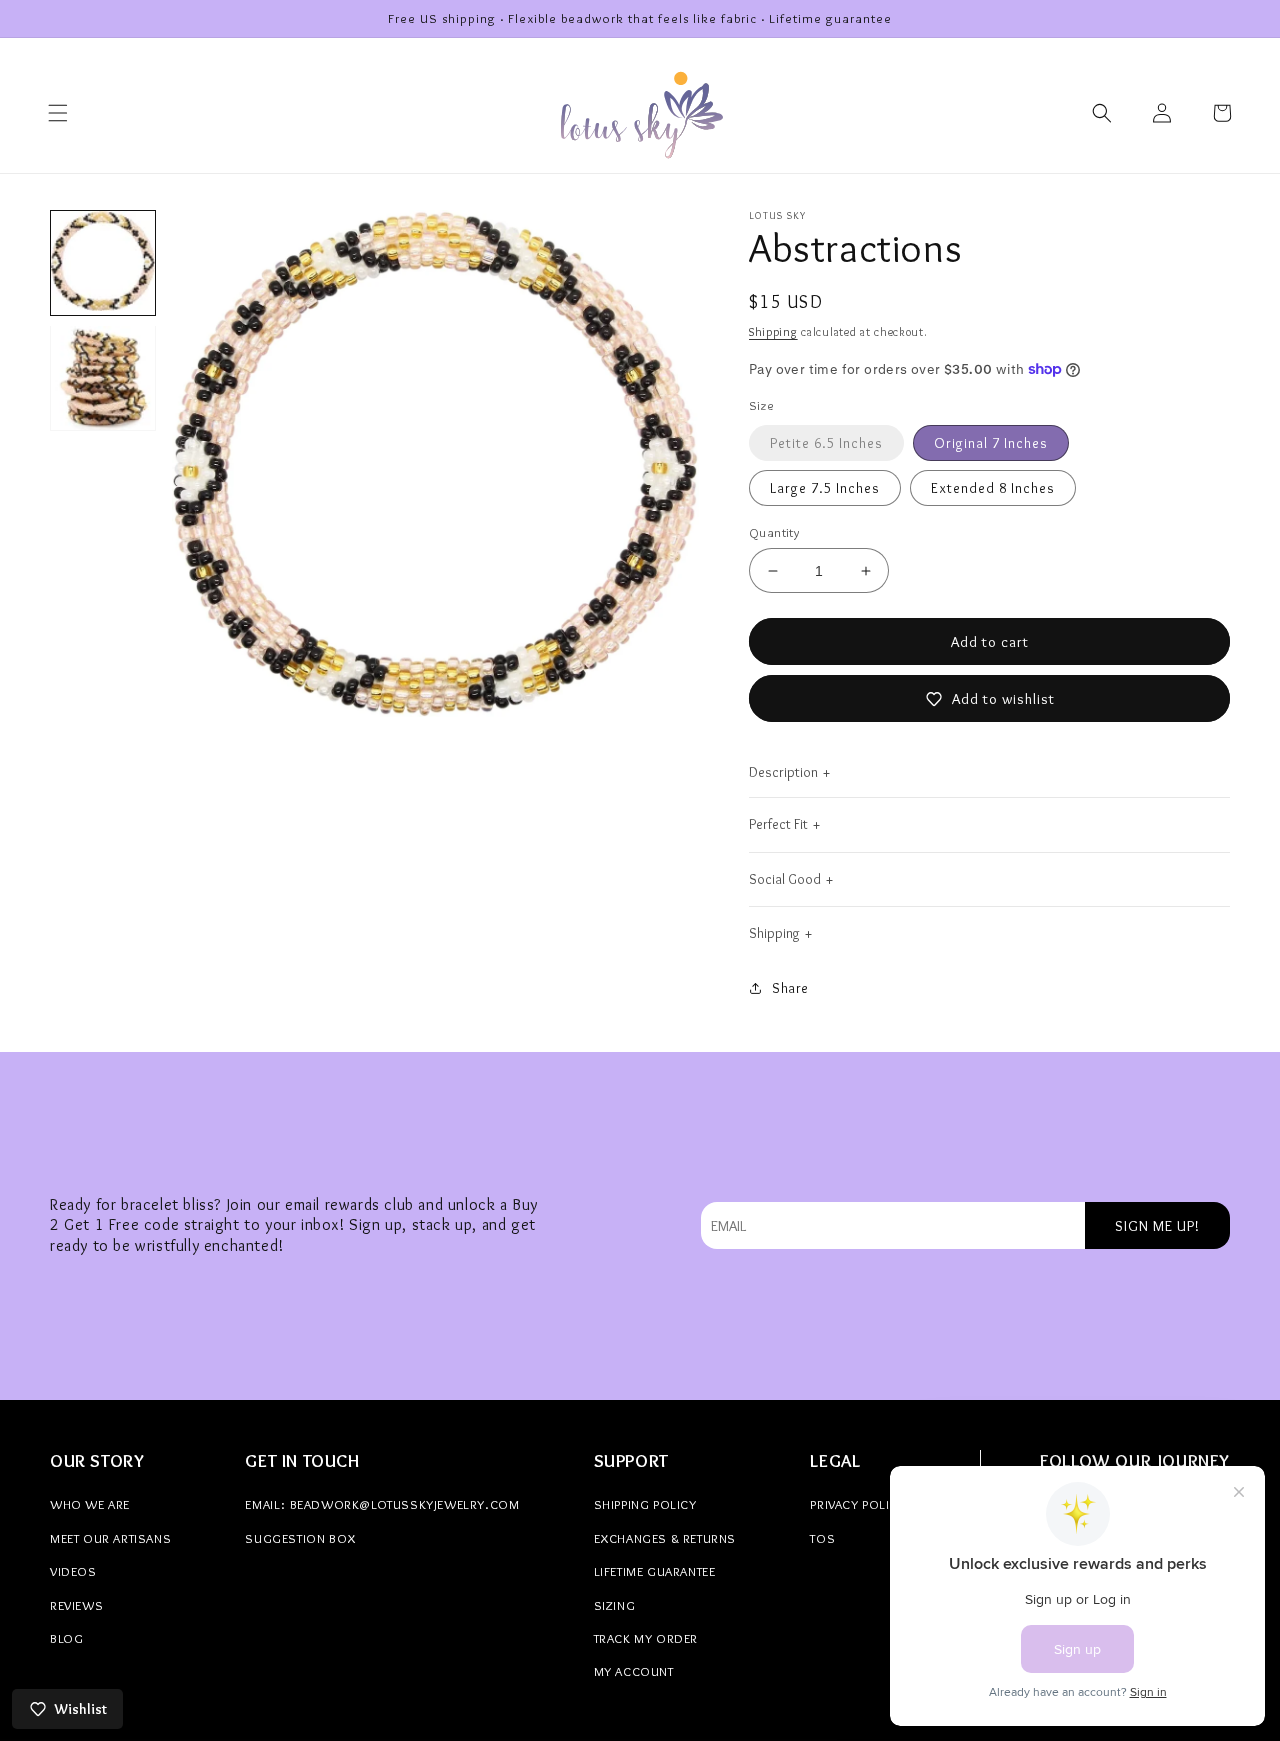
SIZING (615, 1605)
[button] (58, 113)
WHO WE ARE (90, 1504)
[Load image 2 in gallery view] (103, 378)
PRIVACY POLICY (857, 1504)
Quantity (774, 532)
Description (783, 772)
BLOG (66, 1638)
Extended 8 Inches (993, 488)
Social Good (785, 879)
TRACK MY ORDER (646, 1638)
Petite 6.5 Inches (826, 443)
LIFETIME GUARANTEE (655, 1571)
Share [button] (790, 988)
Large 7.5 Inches (825, 488)
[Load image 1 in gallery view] (103, 263)
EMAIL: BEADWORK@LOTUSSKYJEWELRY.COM (382, 1504)
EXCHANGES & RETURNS (665, 1538)
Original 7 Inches (991, 443)
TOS (822, 1538)
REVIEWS (76, 1605)
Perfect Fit (778, 824)
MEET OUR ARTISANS (110, 1538)
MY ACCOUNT (634, 1671)
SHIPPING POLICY (645, 1504)
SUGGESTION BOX (300, 1538)
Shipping (773, 331)
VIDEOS (73, 1571)
